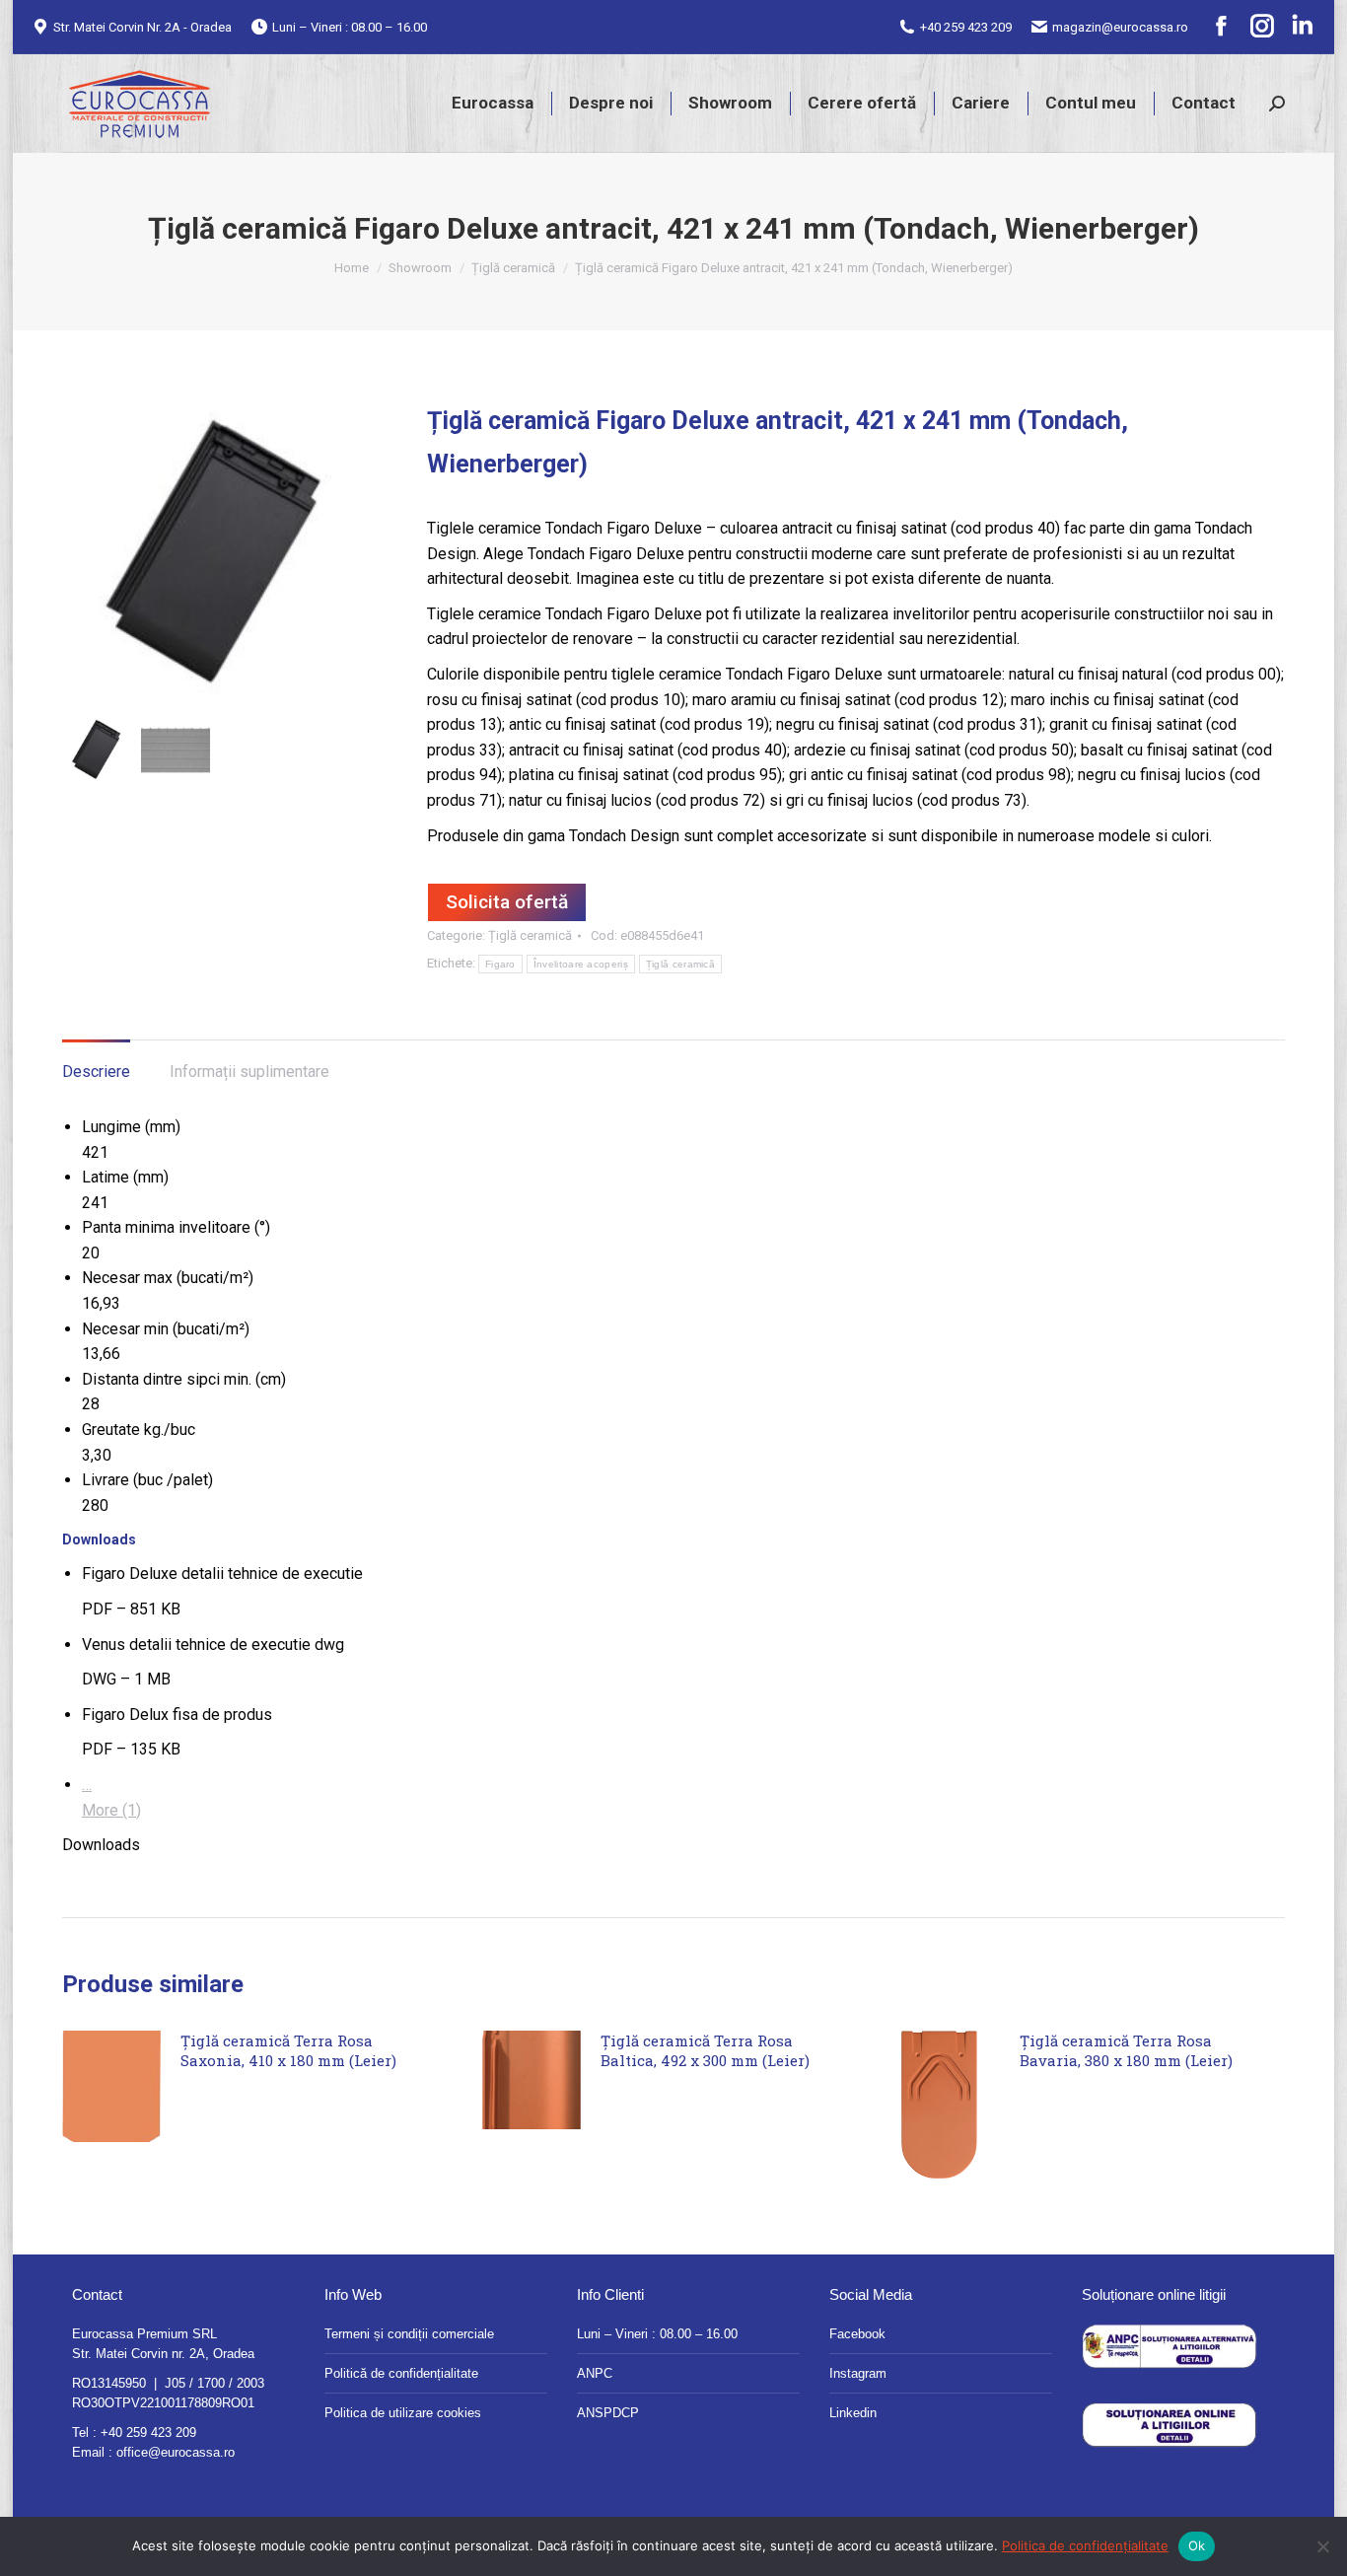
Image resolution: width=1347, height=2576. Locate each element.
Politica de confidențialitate (1085, 2545)
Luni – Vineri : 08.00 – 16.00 (657, 2334)
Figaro (500, 964)
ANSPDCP (608, 2413)
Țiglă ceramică (530, 935)
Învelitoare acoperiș (581, 964)
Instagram (858, 2373)
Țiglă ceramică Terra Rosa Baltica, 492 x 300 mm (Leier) (705, 2050)
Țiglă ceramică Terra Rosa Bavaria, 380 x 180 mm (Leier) (1126, 2050)
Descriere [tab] (96, 1072)
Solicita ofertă (507, 902)
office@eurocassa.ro (176, 2452)
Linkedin (853, 2413)
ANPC (595, 2373)
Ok (1197, 2545)
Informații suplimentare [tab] (249, 1072)
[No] (1322, 2546)
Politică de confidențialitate (401, 2373)
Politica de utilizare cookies (403, 2413)
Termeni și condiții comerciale (409, 2334)
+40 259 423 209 (966, 27)
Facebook (857, 2334)
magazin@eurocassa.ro (1120, 27)
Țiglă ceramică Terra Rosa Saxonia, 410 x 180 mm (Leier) (288, 2050)
